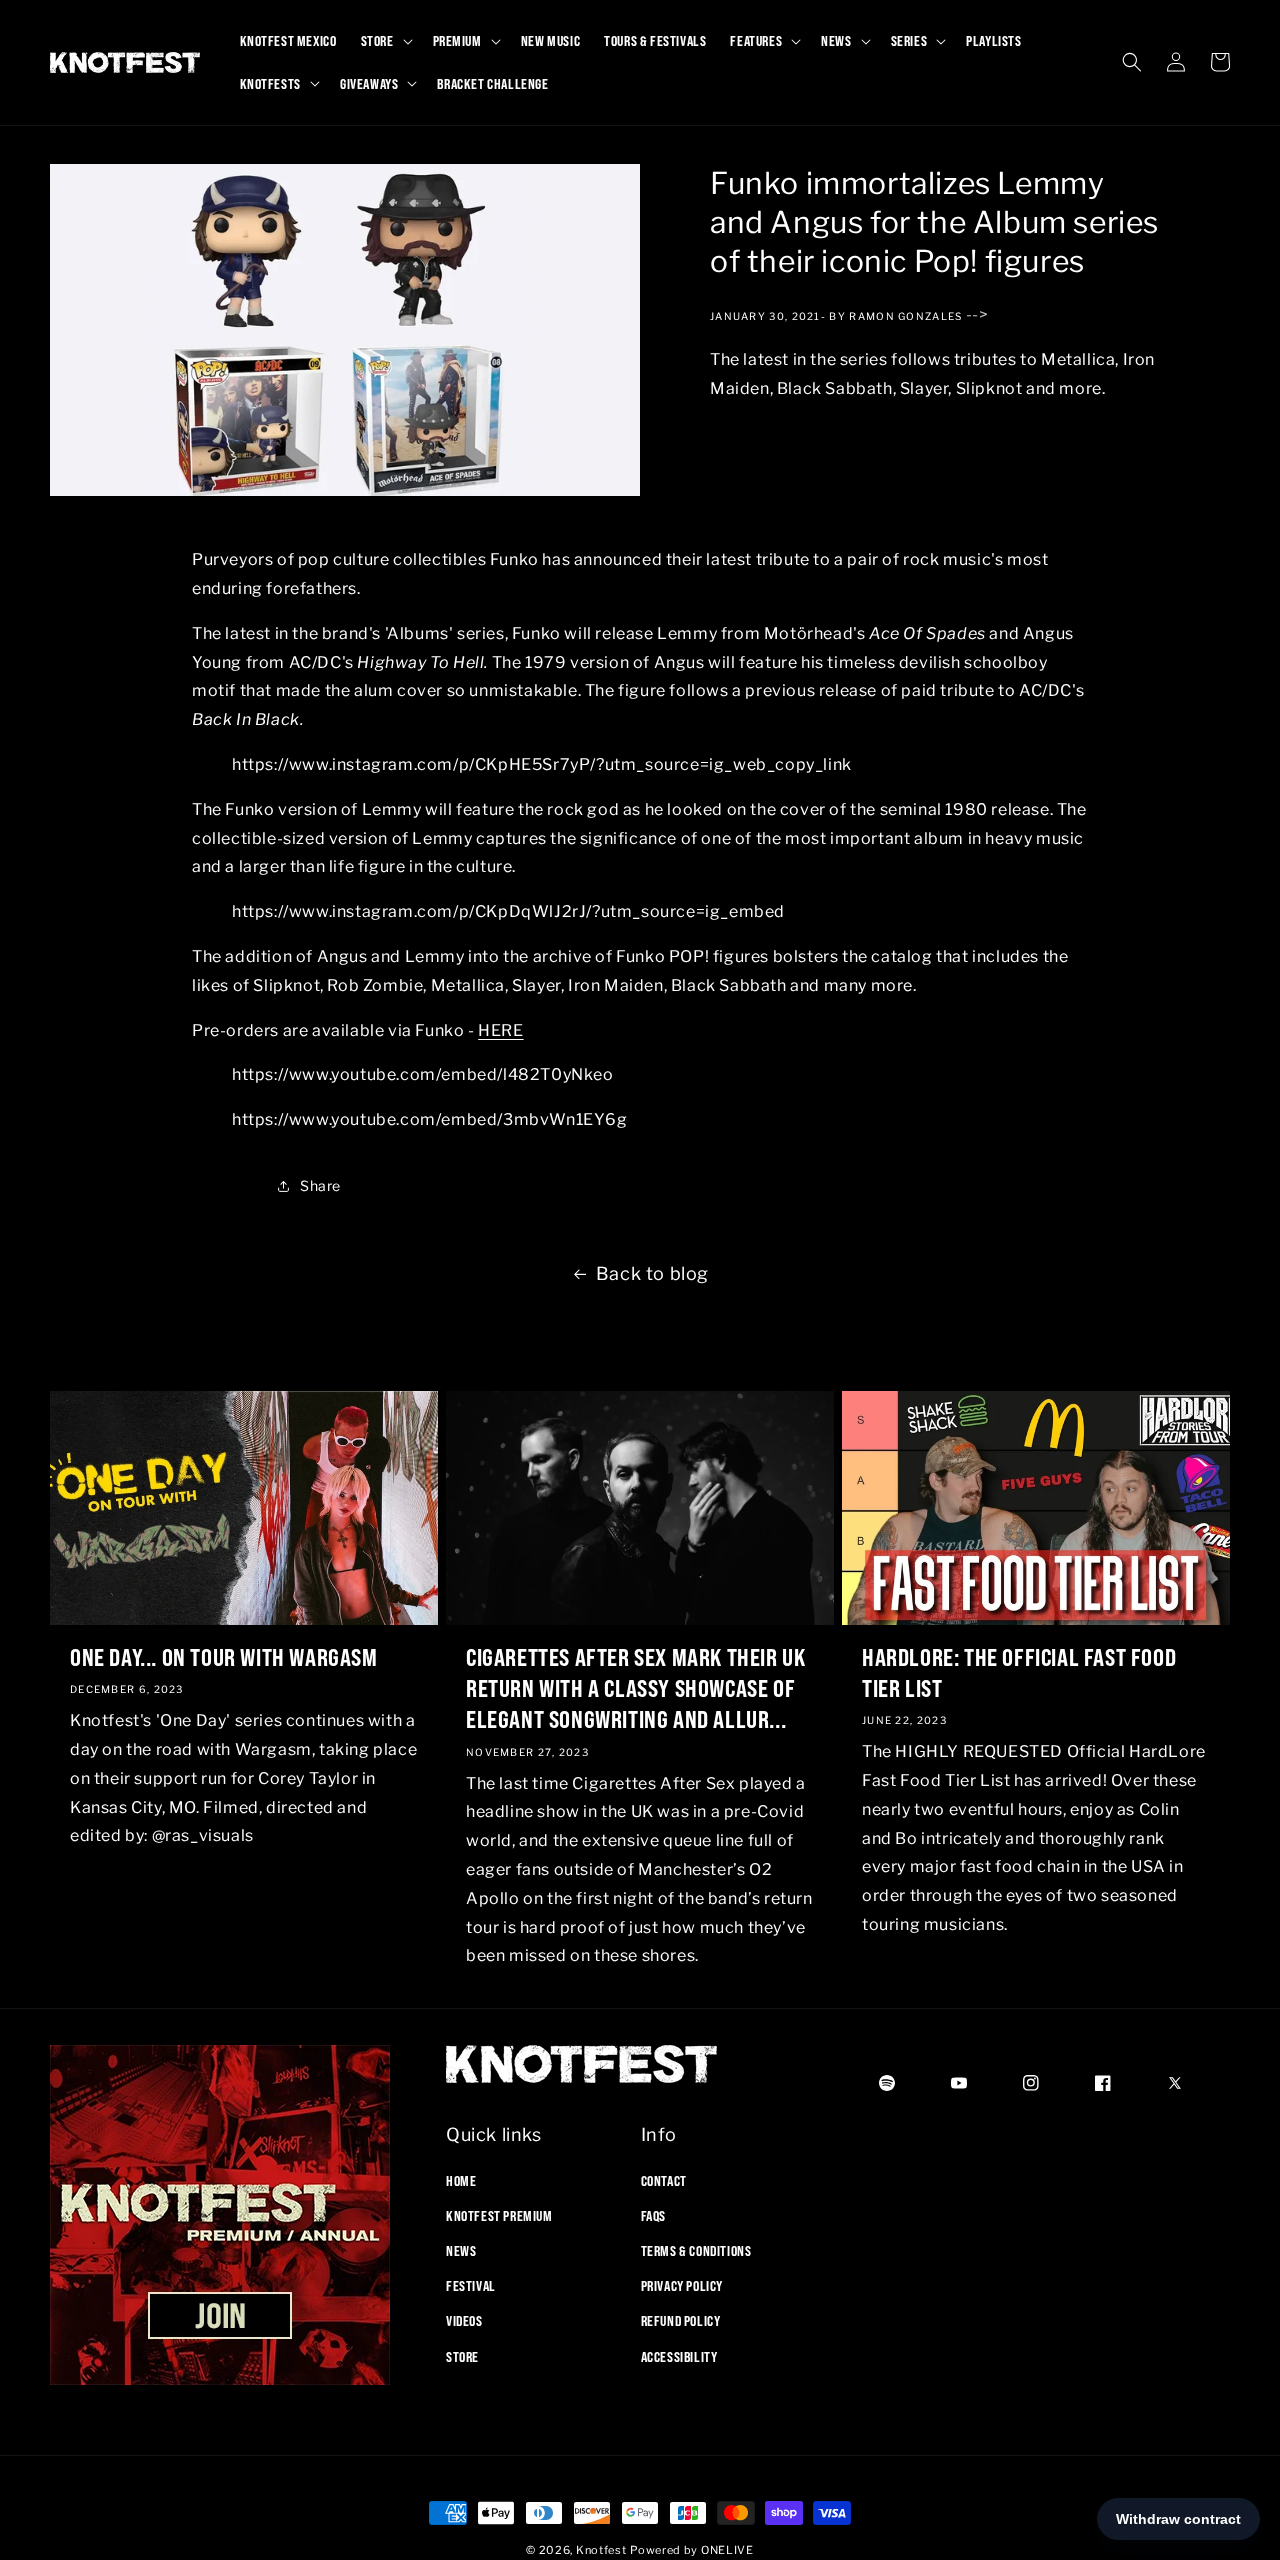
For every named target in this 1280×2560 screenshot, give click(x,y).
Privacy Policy (682, 2286)
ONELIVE (727, 2550)
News (461, 2250)
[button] (385, 41)
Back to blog (652, 1273)
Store (462, 2356)
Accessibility (679, 2356)
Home (461, 2180)
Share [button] (320, 1186)
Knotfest (601, 2550)
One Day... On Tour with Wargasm (224, 1656)
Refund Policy (681, 2321)
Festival (471, 2286)
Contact (664, 2180)
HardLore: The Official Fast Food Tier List (1019, 1671)
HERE (500, 1029)
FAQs (653, 2215)
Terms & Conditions (696, 2250)
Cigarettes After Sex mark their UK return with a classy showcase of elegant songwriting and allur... (635, 1687)
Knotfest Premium (499, 2215)
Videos (464, 2321)
